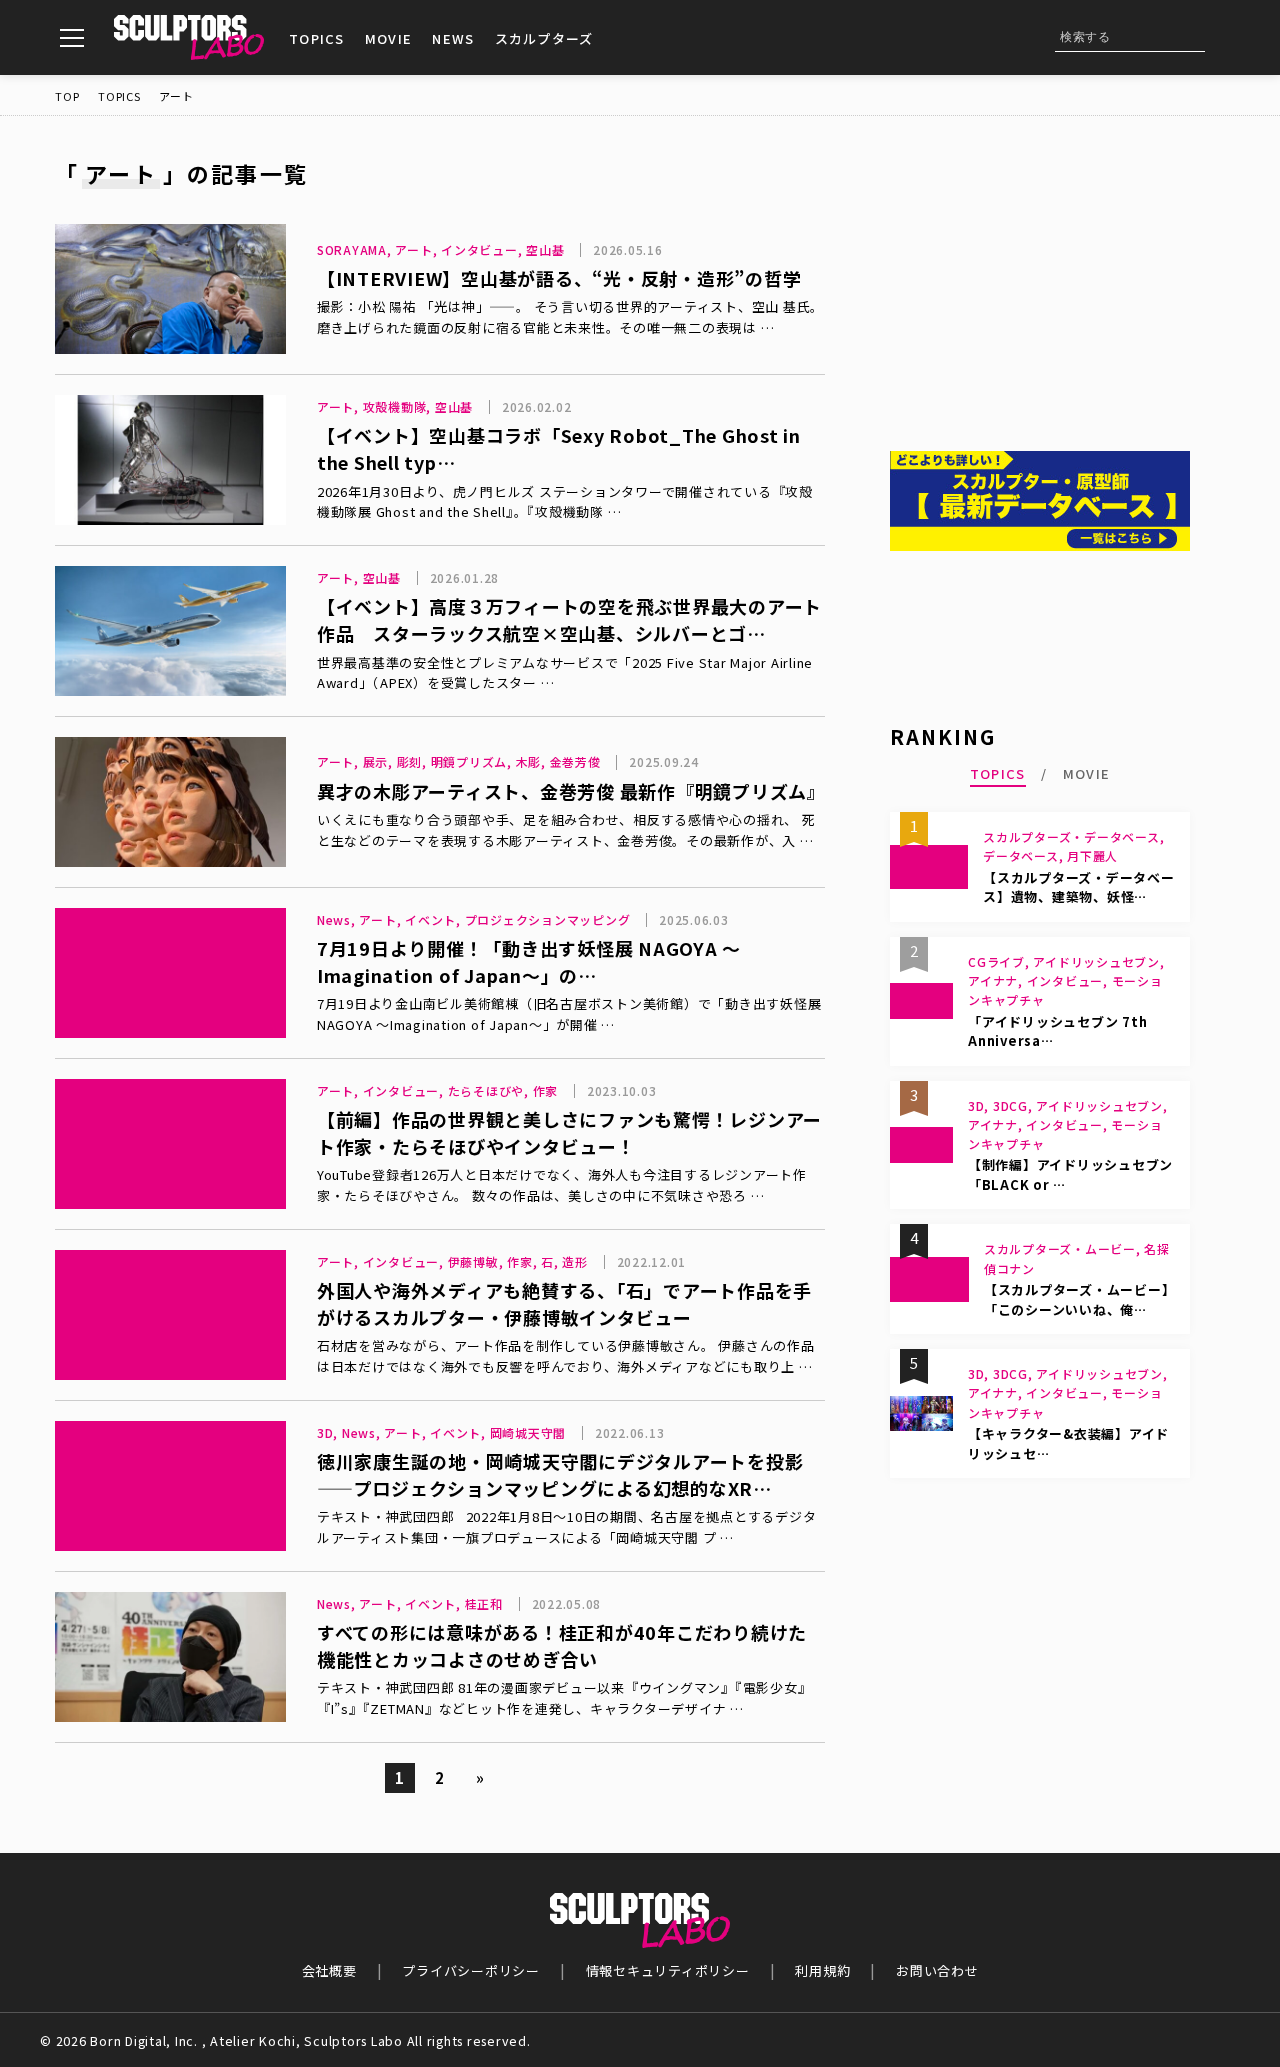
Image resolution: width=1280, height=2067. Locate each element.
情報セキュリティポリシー (668, 1970)
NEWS (453, 38)
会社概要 (329, 1970)
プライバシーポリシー (471, 1970)
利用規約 (822, 1970)
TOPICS (317, 38)
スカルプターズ (544, 38)
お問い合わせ (937, 1970)
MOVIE (389, 38)
